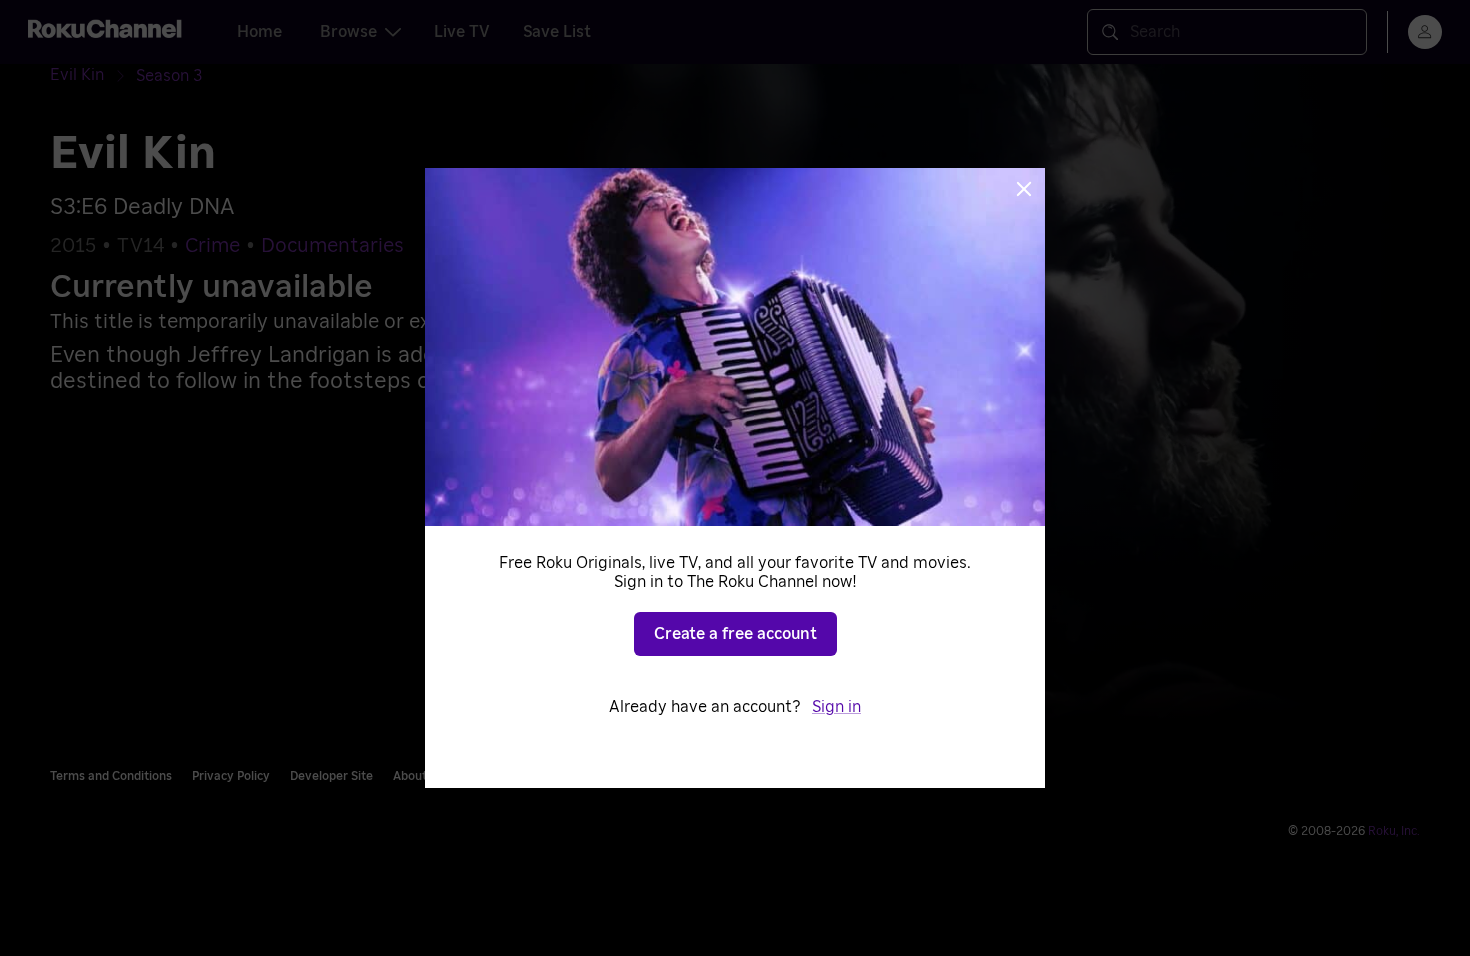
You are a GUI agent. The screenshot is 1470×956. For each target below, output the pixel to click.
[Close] (1024, 189)
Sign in (836, 707)
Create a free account (735, 634)
